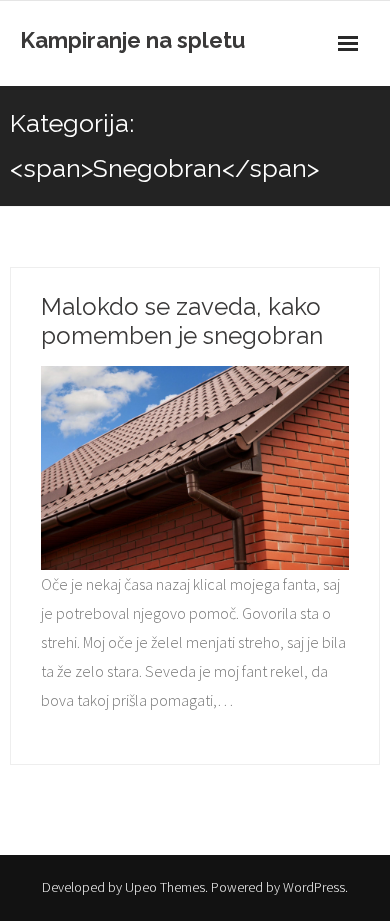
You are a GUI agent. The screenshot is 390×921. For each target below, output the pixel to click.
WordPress (314, 887)
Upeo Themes (165, 887)
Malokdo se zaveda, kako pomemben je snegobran (182, 321)
